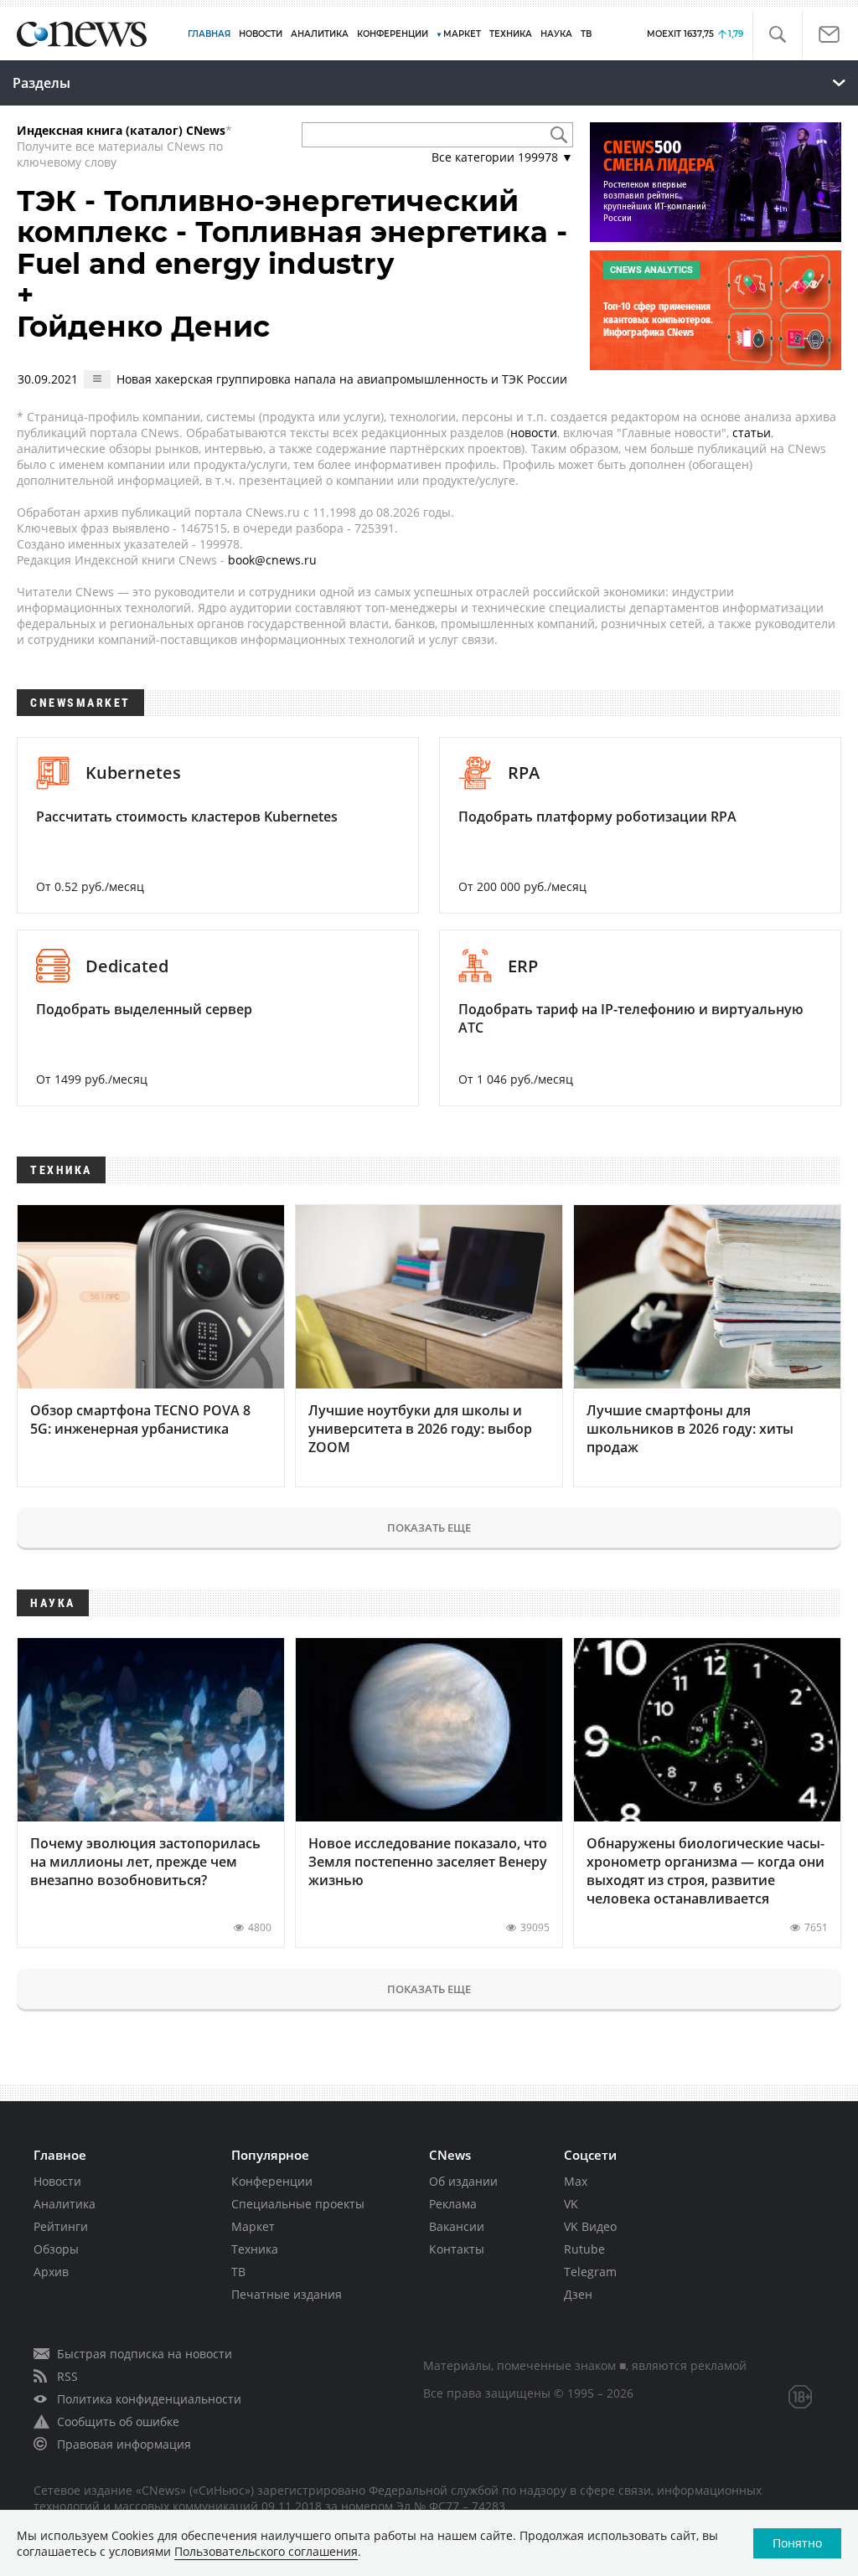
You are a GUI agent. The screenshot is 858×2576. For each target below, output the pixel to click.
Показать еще (429, 1528)
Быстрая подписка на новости (145, 2354)
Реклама (453, 2204)
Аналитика (320, 34)
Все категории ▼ (502, 157)
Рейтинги (61, 2226)
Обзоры (56, 2249)
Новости (57, 2181)
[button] (777, 35)
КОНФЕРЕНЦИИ (393, 34)
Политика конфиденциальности (149, 2399)
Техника (255, 2249)
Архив (51, 2272)
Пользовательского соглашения (266, 2551)
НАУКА (556, 34)
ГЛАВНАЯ (209, 34)
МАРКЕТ (462, 34)
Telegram (590, 2272)
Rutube (584, 2249)
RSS (67, 2376)
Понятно (797, 2543)
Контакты (457, 2249)
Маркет (253, 2226)
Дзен (578, 2294)
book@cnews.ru (272, 560)
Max (576, 2181)
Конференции (272, 2181)
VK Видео (590, 2226)
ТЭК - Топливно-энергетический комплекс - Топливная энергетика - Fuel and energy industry (292, 232)
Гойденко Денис (143, 327)
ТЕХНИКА (511, 34)
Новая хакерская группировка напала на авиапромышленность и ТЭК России (342, 379)
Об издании (463, 2181)
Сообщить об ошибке (118, 2421)
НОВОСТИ (261, 34)
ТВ (586, 34)
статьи (752, 433)
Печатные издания (287, 2294)
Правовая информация (124, 2444)
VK (571, 2204)
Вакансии (457, 2226)
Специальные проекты (298, 2204)
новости (534, 433)
